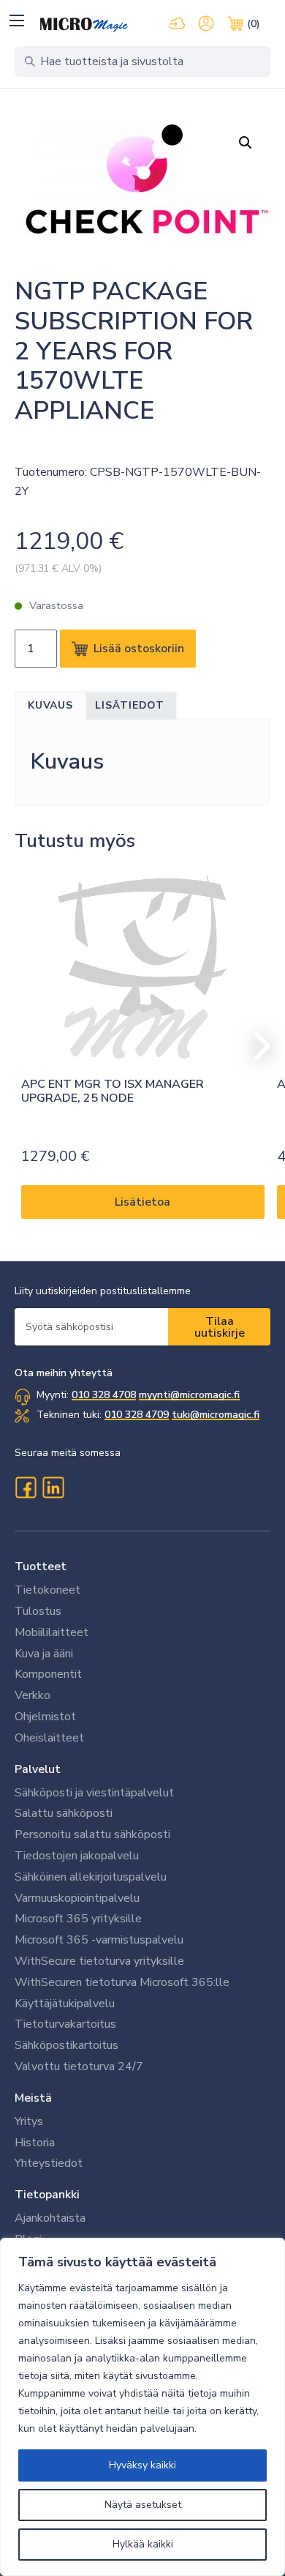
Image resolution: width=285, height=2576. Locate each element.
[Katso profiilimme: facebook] (26, 1487)
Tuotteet (41, 1567)
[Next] (256, 1046)
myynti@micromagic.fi (189, 1395)
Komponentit (48, 1674)
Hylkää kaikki (143, 2544)
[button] (16, 20)
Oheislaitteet (49, 1738)
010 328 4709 (137, 1415)
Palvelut (38, 1769)
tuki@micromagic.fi (216, 1415)
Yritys (29, 2121)
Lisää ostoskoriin (139, 649)
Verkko (33, 1695)
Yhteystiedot (49, 2163)
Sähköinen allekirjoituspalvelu (91, 1877)
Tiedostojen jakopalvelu (77, 1856)
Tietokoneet (47, 1590)
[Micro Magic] (84, 25)
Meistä (33, 2098)
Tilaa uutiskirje (220, 1327)
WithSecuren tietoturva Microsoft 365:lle (122, 1982)
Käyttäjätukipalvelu (65, 2004)
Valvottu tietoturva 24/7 (79, 2067)
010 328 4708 (104, 1395)
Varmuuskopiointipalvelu (77, 1898)
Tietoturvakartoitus (65, 2024)
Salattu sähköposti (64, 1813)
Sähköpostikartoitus (66, 2045)
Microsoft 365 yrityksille (78, 1919)
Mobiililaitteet (52, 1632)
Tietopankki (47, 2195)
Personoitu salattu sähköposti (92, 1834)
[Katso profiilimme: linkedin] (53, 1487)
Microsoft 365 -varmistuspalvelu (99, 1940)
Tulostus (38, 1611)
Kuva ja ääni (44, 1654)
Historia (35, 2143)
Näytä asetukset (143, 2505)
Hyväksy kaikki (142, 2465)
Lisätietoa (142, 1202)
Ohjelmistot (45, 1717)
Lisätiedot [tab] (130, 705)
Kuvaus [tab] (50, 705)
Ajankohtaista (50, 2218)
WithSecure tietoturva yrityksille (99, 1961)
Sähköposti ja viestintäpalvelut (94, 1793)
